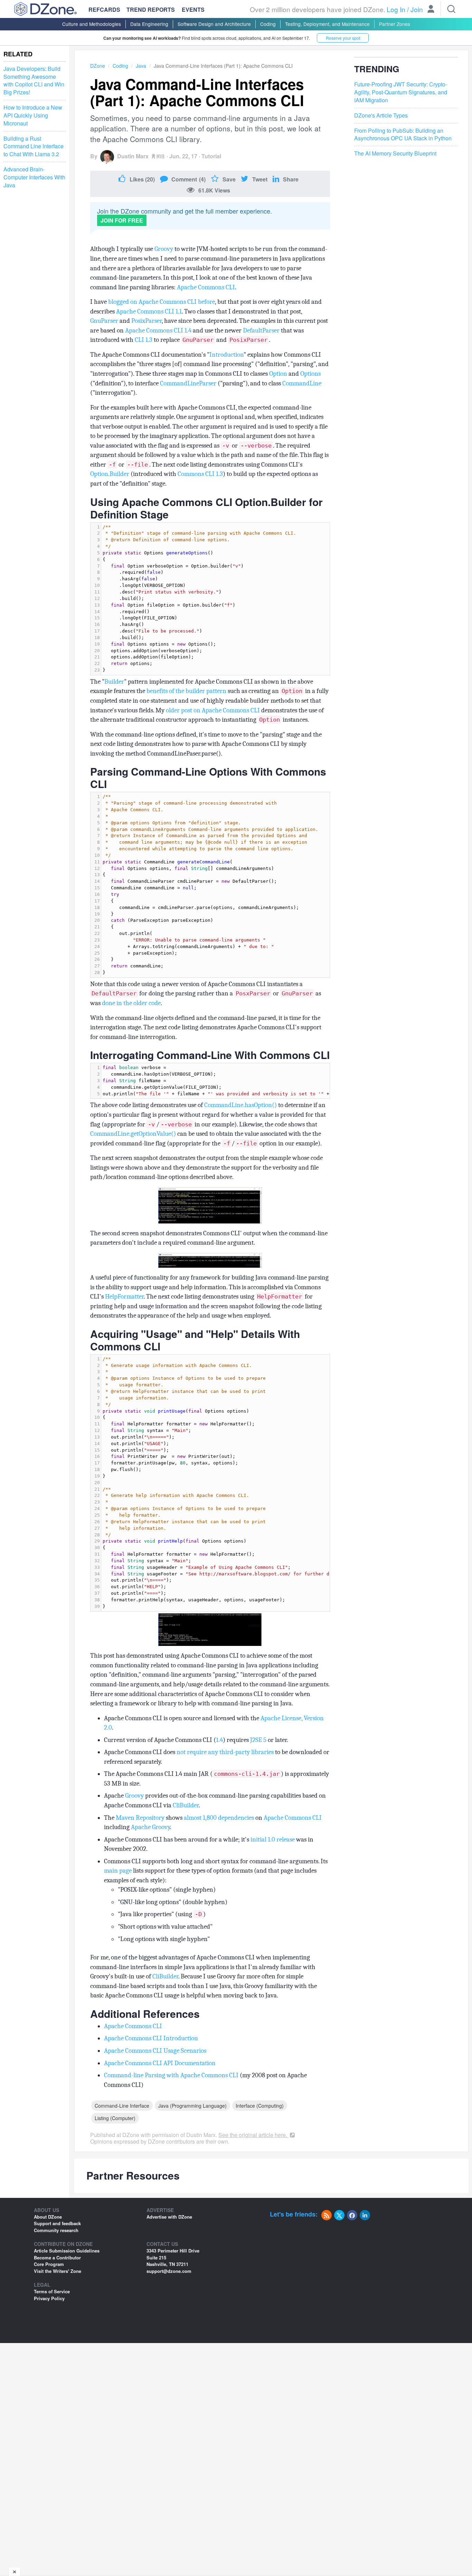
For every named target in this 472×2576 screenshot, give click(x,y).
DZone (98, 66)
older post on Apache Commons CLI (213, 710)
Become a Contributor (57, 2257)
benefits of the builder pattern (186, 691)
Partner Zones (395, 24)
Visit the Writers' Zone (58, 2271)
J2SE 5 (258, 1740)
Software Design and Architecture (214, 24)
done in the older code (131, 1003)
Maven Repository (140, 1818)
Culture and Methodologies (92, 24)
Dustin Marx (133, 156)
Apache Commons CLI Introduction (151, 2038)
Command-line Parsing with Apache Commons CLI (171, 2075)
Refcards (104, 10)
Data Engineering (149, 24)
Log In (396, 9)
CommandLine (302, 383)
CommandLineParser (188, 383)
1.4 (219, 1740)
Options (310, 374)
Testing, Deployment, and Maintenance (327, 24)
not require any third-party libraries (225, 1752)
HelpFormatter (124, 1296)
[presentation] (215, 599)
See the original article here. (253, 2135)
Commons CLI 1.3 (200, 474)
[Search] (451, 9)
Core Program (49, 2264)
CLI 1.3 (144, 340)
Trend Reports (151, 10)
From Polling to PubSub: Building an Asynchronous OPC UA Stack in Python (403, 135)
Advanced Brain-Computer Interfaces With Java (34, 177)
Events (193, 10)
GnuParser (104, 321)
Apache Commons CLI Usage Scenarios (155, 2051)
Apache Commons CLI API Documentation (160, 2063)
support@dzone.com (169, 2271)
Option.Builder (110, 474)
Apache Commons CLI (206, 287)
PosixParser (147, 321)
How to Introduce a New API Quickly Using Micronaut (33, 115)
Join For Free (122, 220)
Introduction (226, 355)
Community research (56, 2230)
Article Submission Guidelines (67, 2251)
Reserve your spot (343, 38)
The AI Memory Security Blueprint (395, 154)
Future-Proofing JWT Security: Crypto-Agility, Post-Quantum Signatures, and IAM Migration (401, 93)
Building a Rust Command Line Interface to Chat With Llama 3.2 (34, 147)
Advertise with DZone (169, 2217)
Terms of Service (52, 2291)
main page (118, 1871)
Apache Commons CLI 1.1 (149, 311)
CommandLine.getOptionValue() (133, 1134)
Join (417, 9)
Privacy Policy (49, 2298)
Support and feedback (57, 2223)
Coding (268, 24)
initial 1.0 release (273, 1839)
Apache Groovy (150, 1827)
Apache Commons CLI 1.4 (158, 330)
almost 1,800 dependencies (219, 1818)
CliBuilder (186, 1805)
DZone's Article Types (381, 115)
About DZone (48, 2217)
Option (278, 374)
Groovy (164, 249)
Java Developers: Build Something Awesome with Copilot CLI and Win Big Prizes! (34, 81)
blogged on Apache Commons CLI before (162, 302)
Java (141, 66)
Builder (114, 682)
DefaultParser (261, 330)
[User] (431, 10)
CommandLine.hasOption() (240, 1105)
